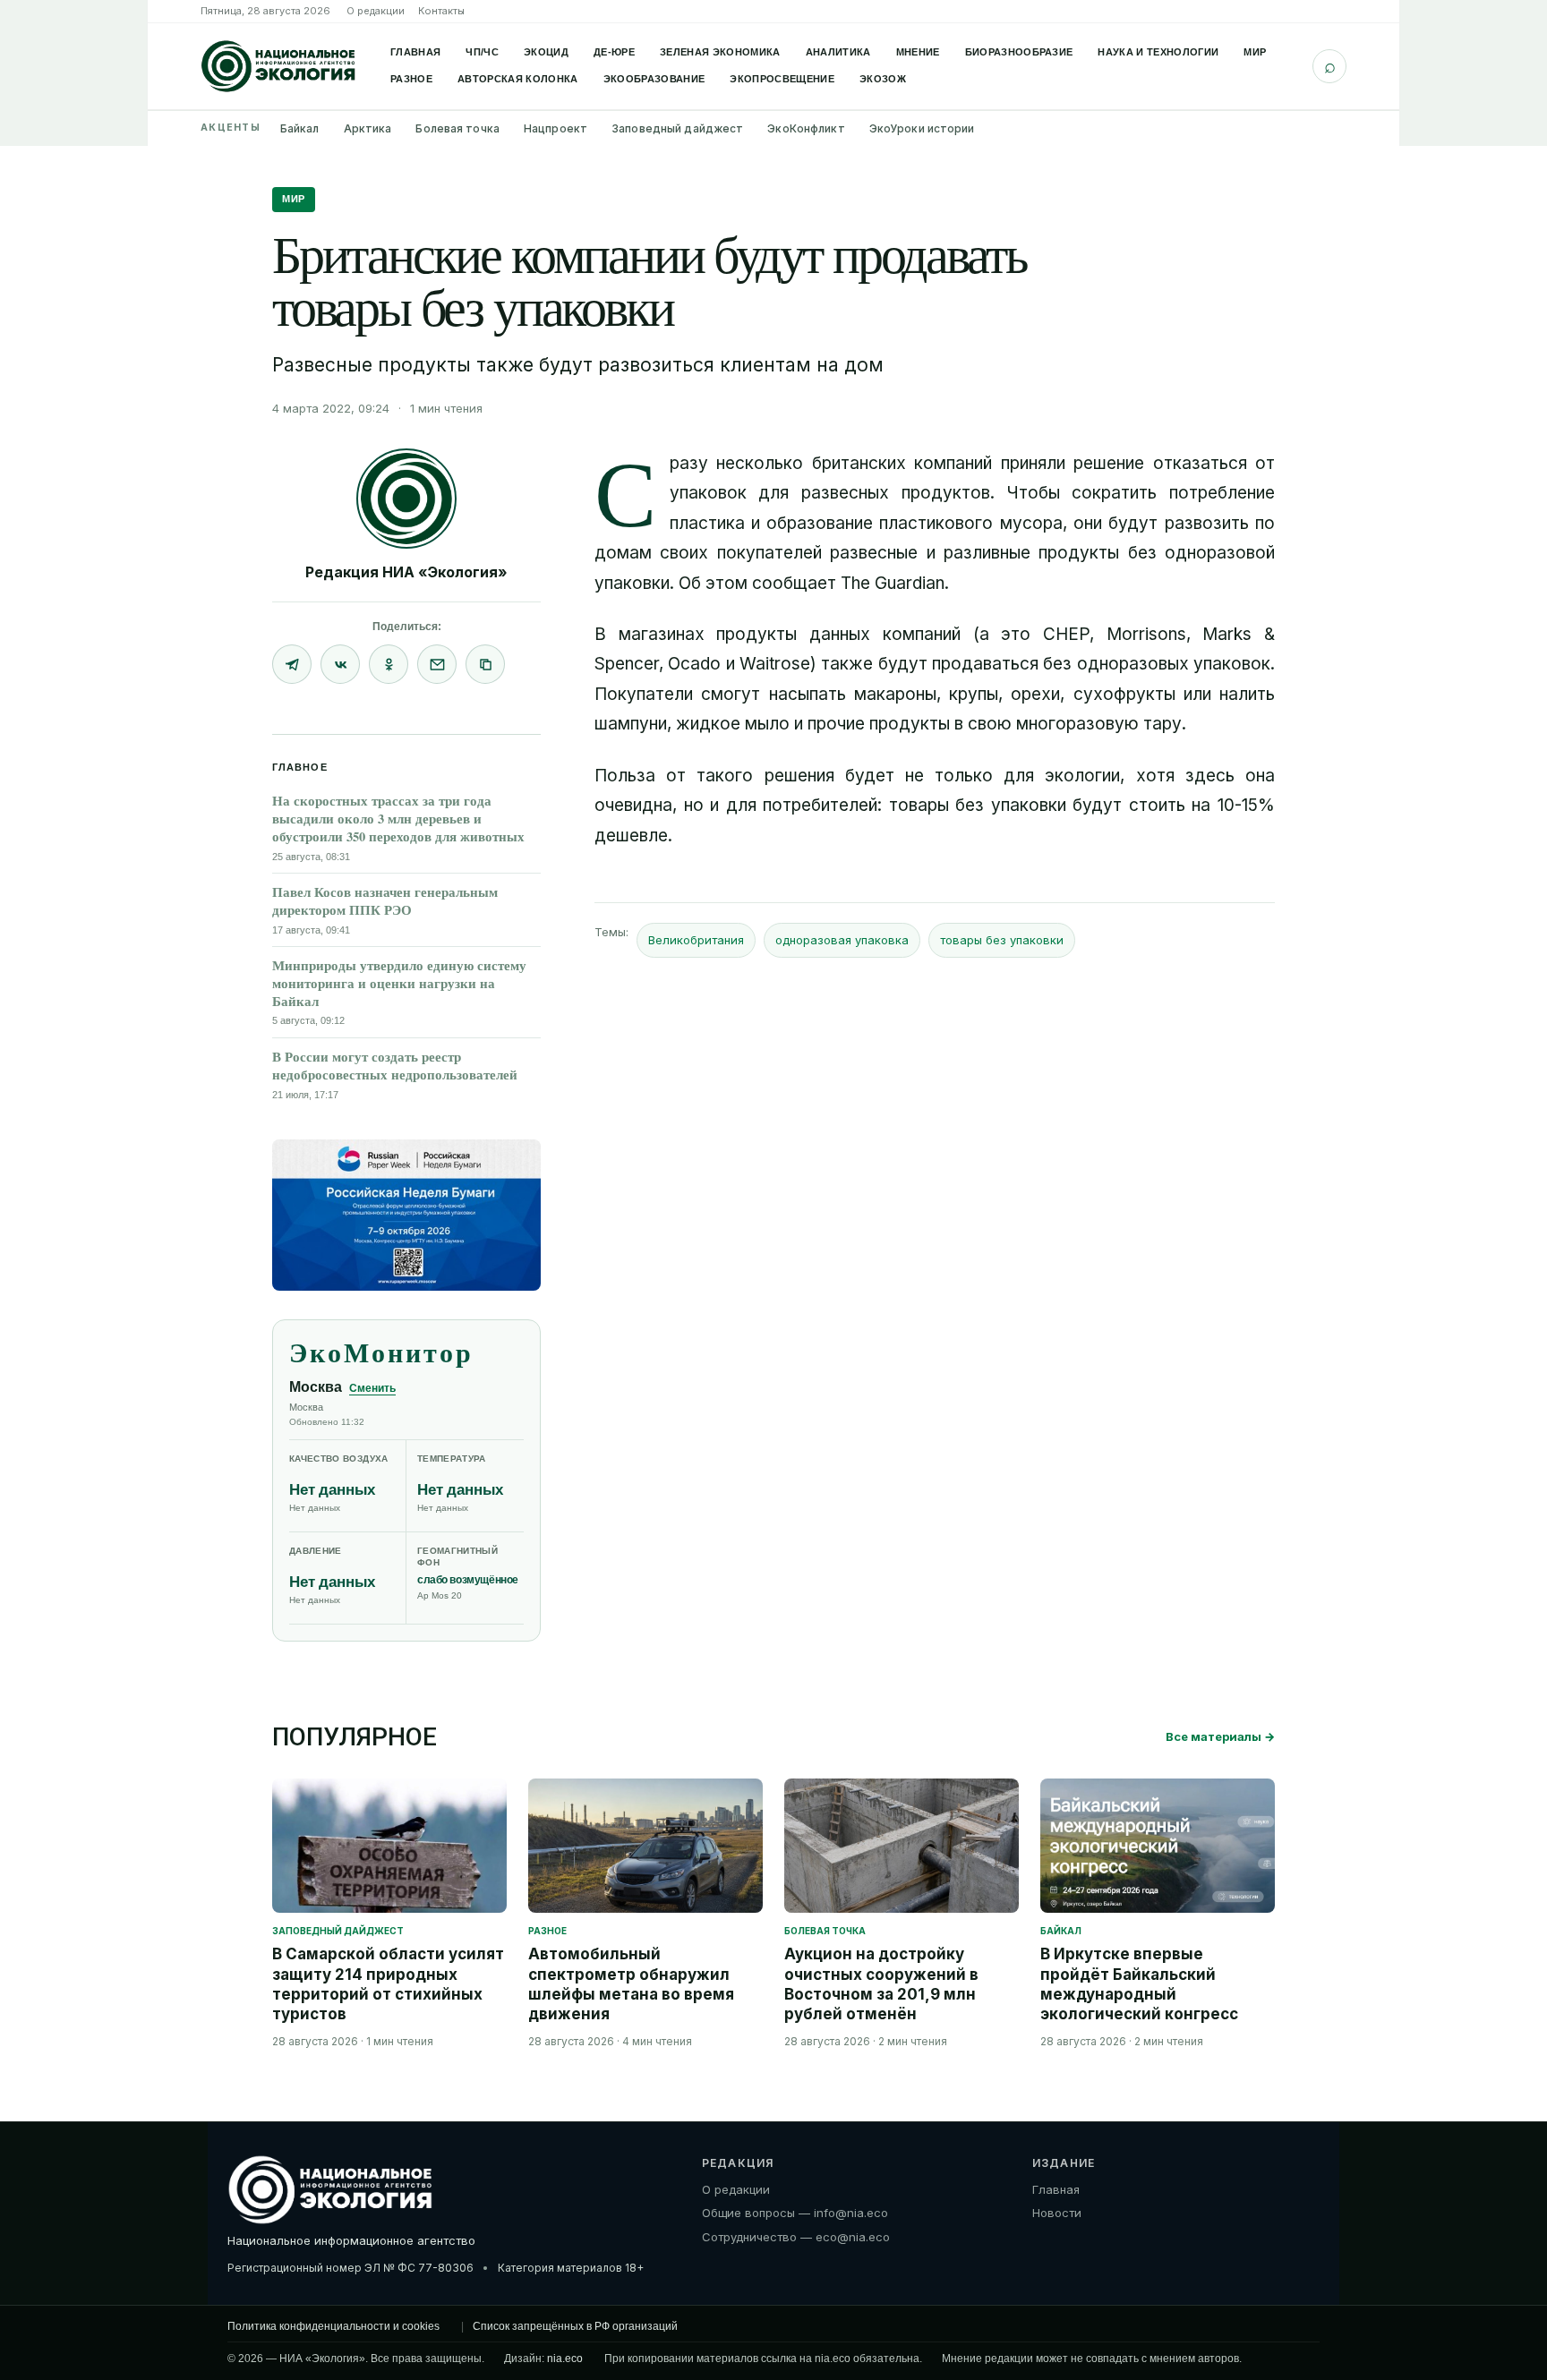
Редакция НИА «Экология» (406, 572)
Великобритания (696, 940)
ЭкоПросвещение (782, 79)
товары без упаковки (1002, 940)
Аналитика (838, 52)
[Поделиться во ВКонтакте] (340, 664)
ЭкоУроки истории (922, 128)
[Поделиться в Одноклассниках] (389, 664)
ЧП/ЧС (482, 52)
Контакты (441, 11)
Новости (1057, 2214)
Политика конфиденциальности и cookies (333, 2326)
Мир (1255, 52)
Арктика (368, 128)
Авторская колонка (518, 79)
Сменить (372, 1388)
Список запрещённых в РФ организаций (575, 2326)
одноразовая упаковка (842, 940)
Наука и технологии (1158, 52)
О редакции (376, 11)
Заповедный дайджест (677, 128)
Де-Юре (614, 52)
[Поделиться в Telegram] (292, 664)
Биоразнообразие (1019, 52)
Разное (411, 79)
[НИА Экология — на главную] (278, 66)
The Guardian (893, 583)
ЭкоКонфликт (806, 128)
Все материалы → (1220, 1736)
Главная (415, 52)
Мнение (918, 52)
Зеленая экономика (720, 52)
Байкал (300, 128)
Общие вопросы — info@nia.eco (795, 2214)
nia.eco (565, 2359)
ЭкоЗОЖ (883, 79)
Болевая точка (457, 128)
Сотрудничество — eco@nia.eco (796, 2238)
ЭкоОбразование (654, 79)
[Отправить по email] (437, 664)
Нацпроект (556, 128)
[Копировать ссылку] (485, 664)
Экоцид (546, 52)
